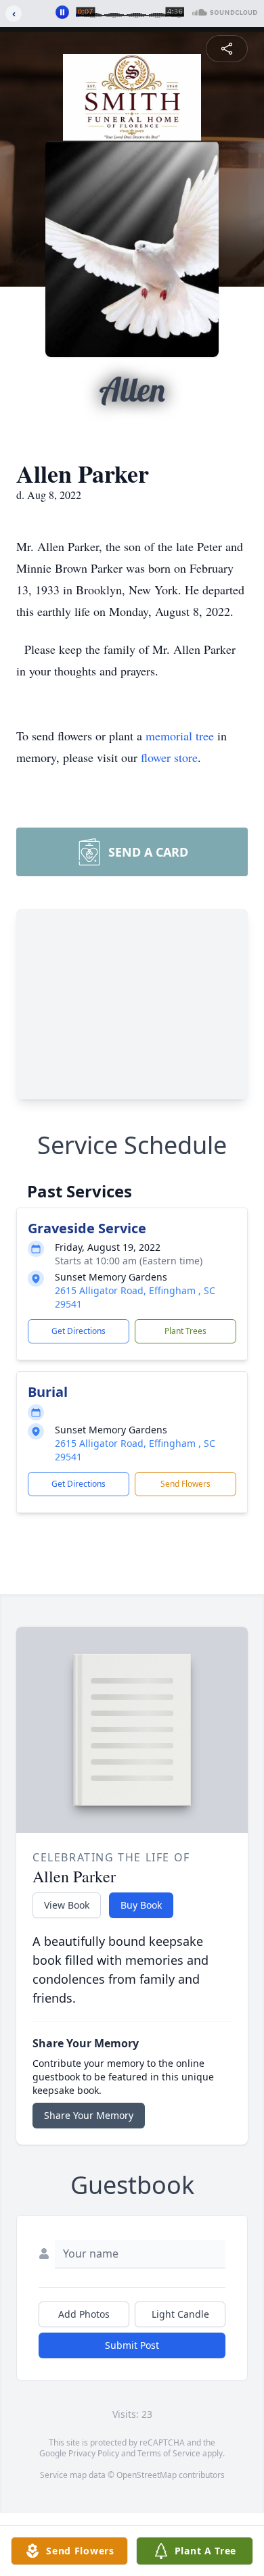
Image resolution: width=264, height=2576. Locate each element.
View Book (67, 1905)
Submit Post (132, 2345)
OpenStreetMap (147, 2475)
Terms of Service (169, 2453)
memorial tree (180, 736)
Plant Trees (185, 1331)
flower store (169, 757)
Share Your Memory (89, 2115)
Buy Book (141, 1905)
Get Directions (79, 1331)
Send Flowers (185, 1484)
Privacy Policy (94, 2453)
